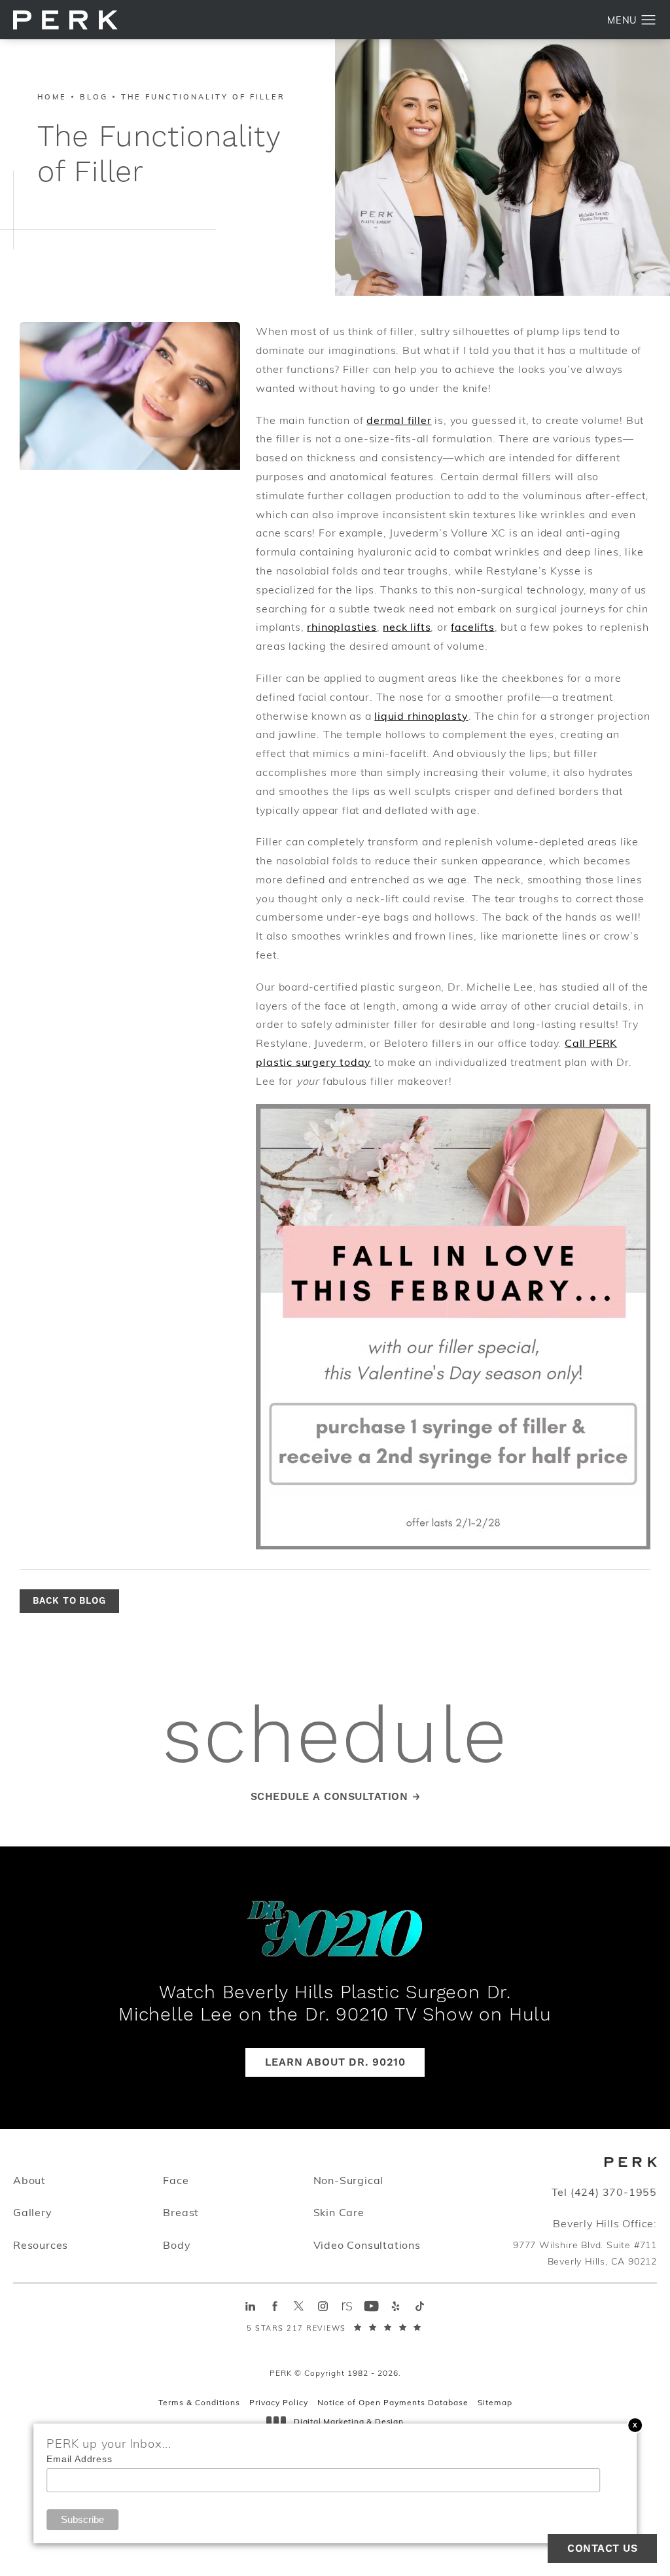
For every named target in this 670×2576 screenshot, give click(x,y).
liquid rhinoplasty (421, 715)
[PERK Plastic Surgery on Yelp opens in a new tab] (396, 2306)
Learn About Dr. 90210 (335, 2062)
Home (52, 97)
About (29, 2180)
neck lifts (407, 626)
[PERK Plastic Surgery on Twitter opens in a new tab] (299, 2306)
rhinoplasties (342, 626)
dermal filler (399, 420)
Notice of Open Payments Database (393, 2402)
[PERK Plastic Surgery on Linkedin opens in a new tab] (250, 2306)
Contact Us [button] (602, 2549)
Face (176, 2180)
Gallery (33, 2212)
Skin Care (339, 2212)
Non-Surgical (349, 2180)
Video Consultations (367, 2245)
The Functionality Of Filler (203, 97)
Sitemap (495, 2402)
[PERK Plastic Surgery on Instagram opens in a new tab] (323, 2306)
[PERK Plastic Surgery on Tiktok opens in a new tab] (420, 2306)
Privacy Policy (279, 2402)
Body (177, 2245)
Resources (41, 2245)
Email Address (79, 2459)
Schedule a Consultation (329, 1797)
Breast (181, 2212)
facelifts (472, 626)
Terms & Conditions (199, 2402)
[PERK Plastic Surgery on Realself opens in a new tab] (347, 2306)
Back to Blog (69, 1601)
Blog (94, 97)
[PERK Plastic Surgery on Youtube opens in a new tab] (371, 2306)
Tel (604, 2192)
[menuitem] (250, 2306)
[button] (649, 20)
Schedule (335, 1739)
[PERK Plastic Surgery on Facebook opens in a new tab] (274, 2306)
